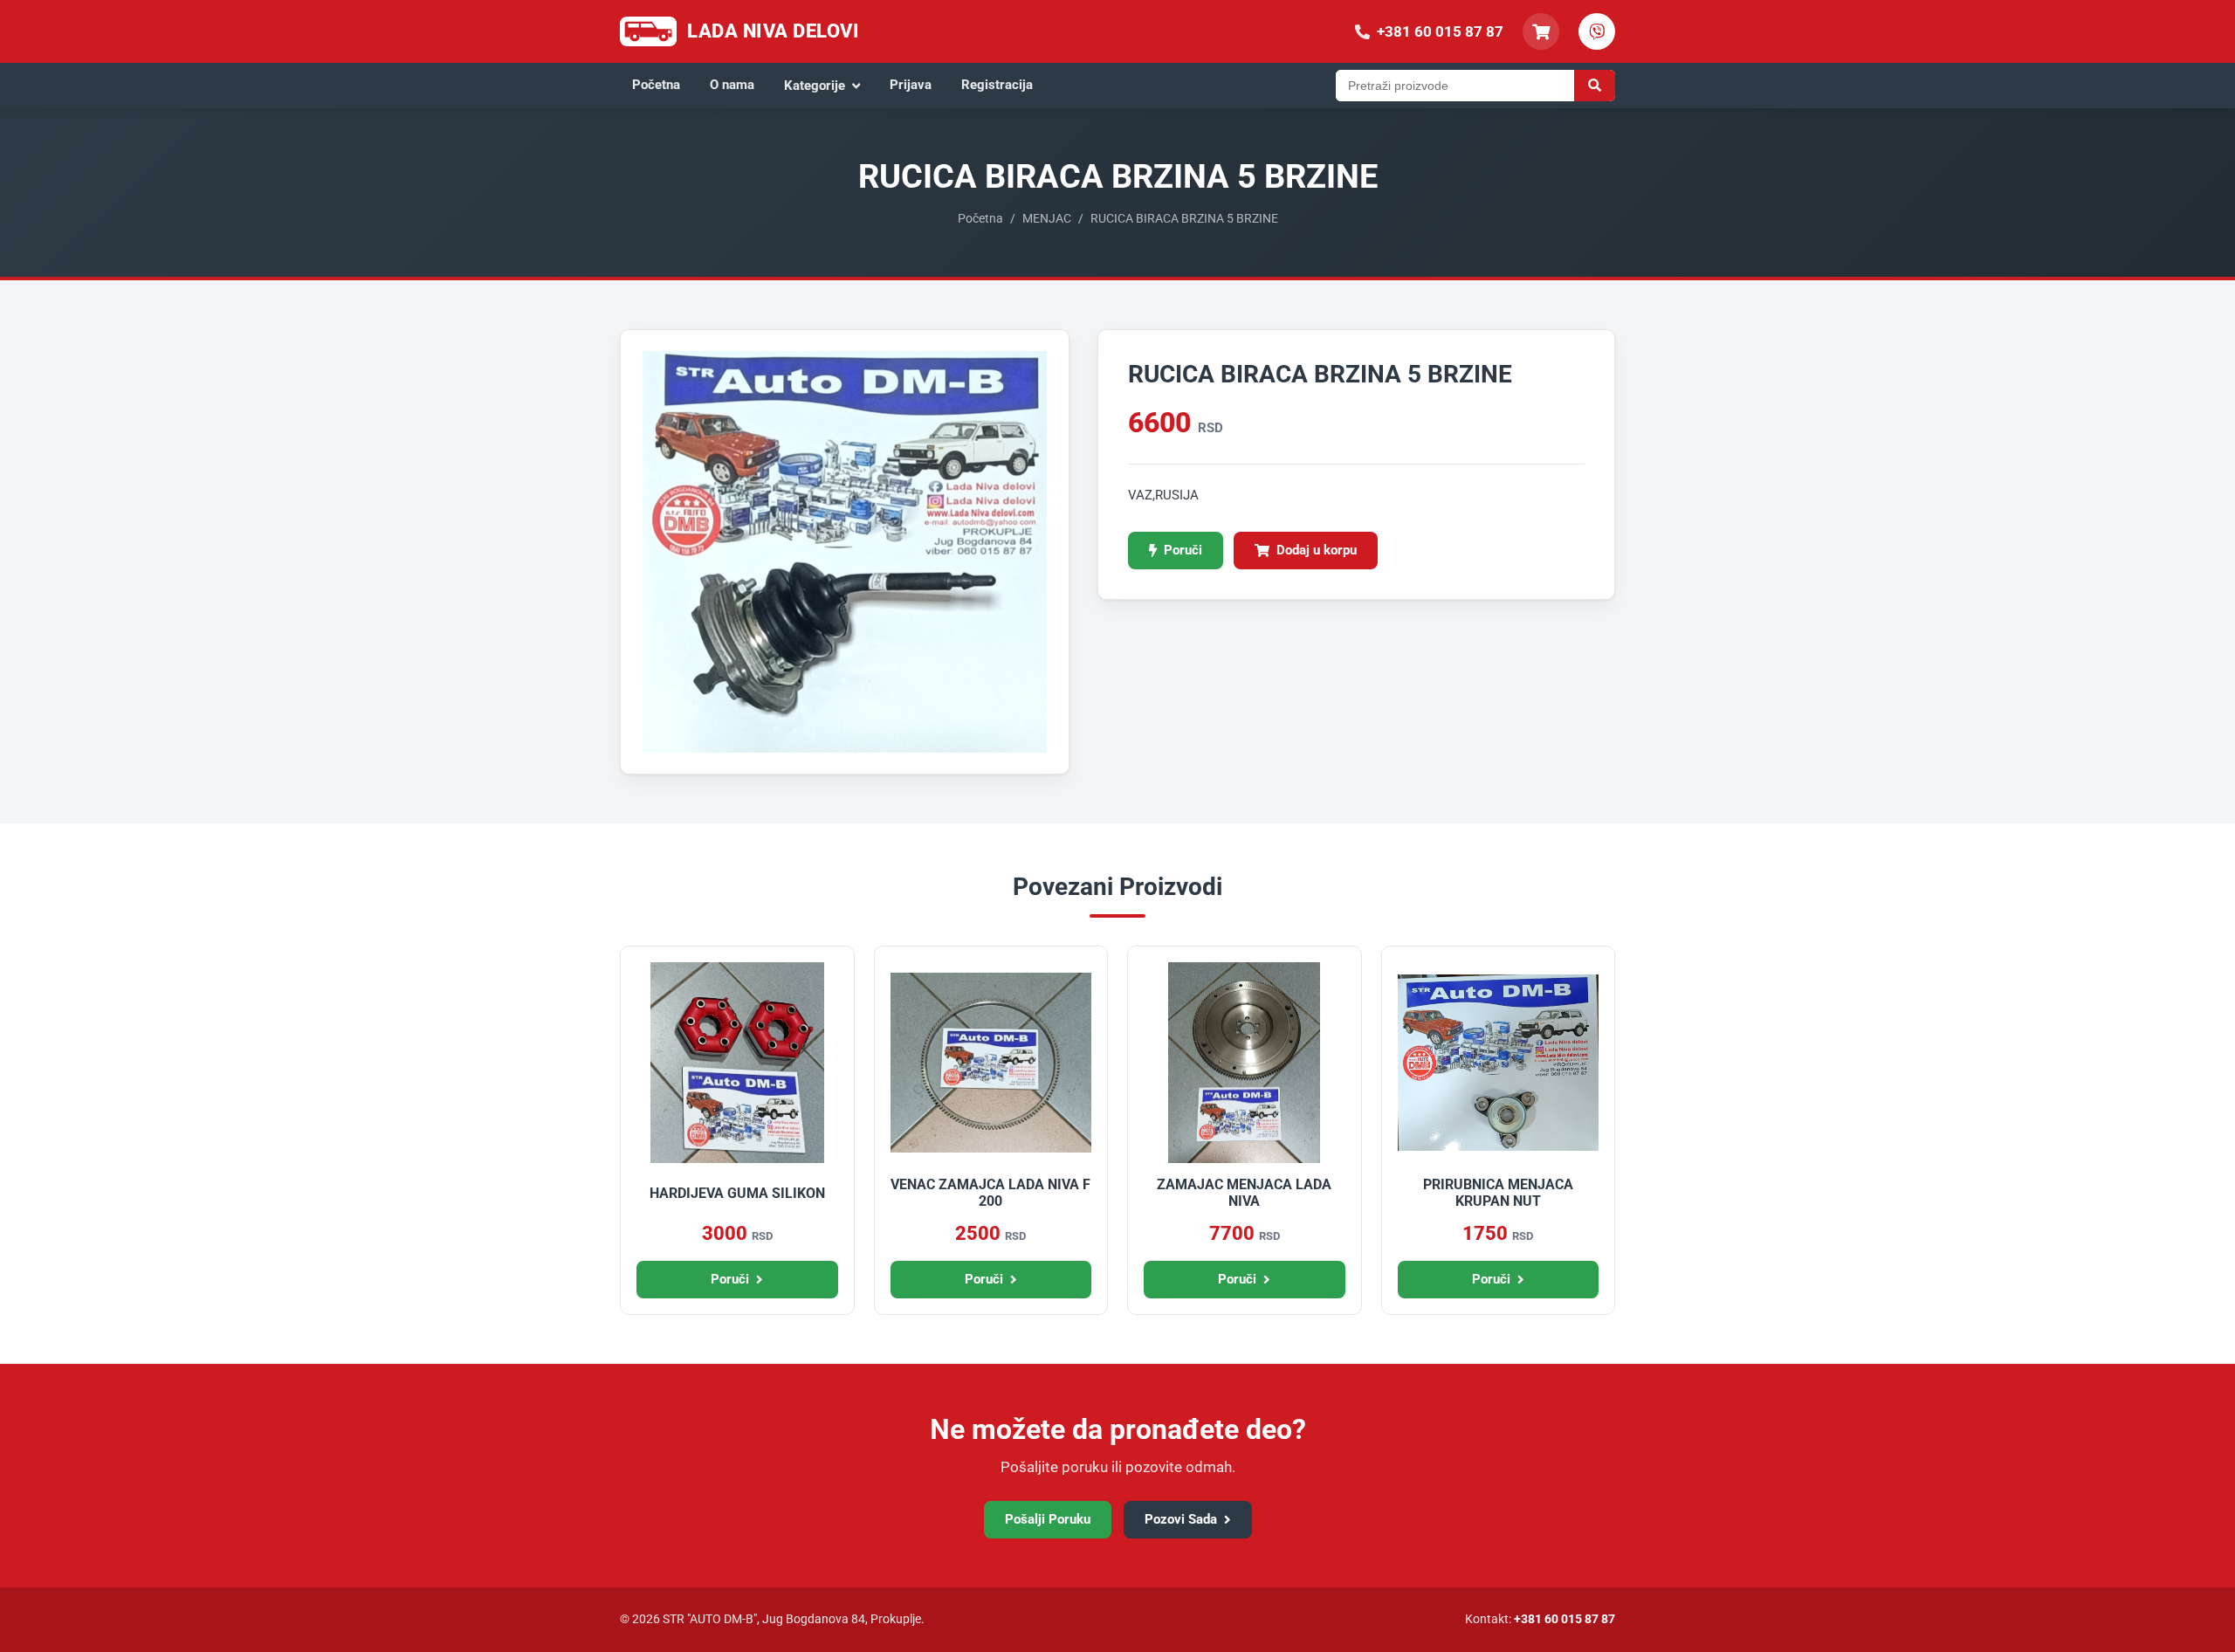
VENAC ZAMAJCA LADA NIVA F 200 (990, 1193)
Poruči (1183, 550)
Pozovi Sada (1181, 1519)
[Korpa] (1541, 31)
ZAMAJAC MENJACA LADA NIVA (1244, 1193)
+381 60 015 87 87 (1564, 1619)
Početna (656, 85)
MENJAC (1047, 218)
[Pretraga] (1595, 86)
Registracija (997, 85)
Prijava (911, 85)
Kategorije (815, 86)
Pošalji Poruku (1048, 1519)
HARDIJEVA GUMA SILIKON (737, 1193)
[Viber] (1597, 31)
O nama (732, 85)
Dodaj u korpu (1317, 550)
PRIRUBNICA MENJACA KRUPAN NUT (1498, 1193)
